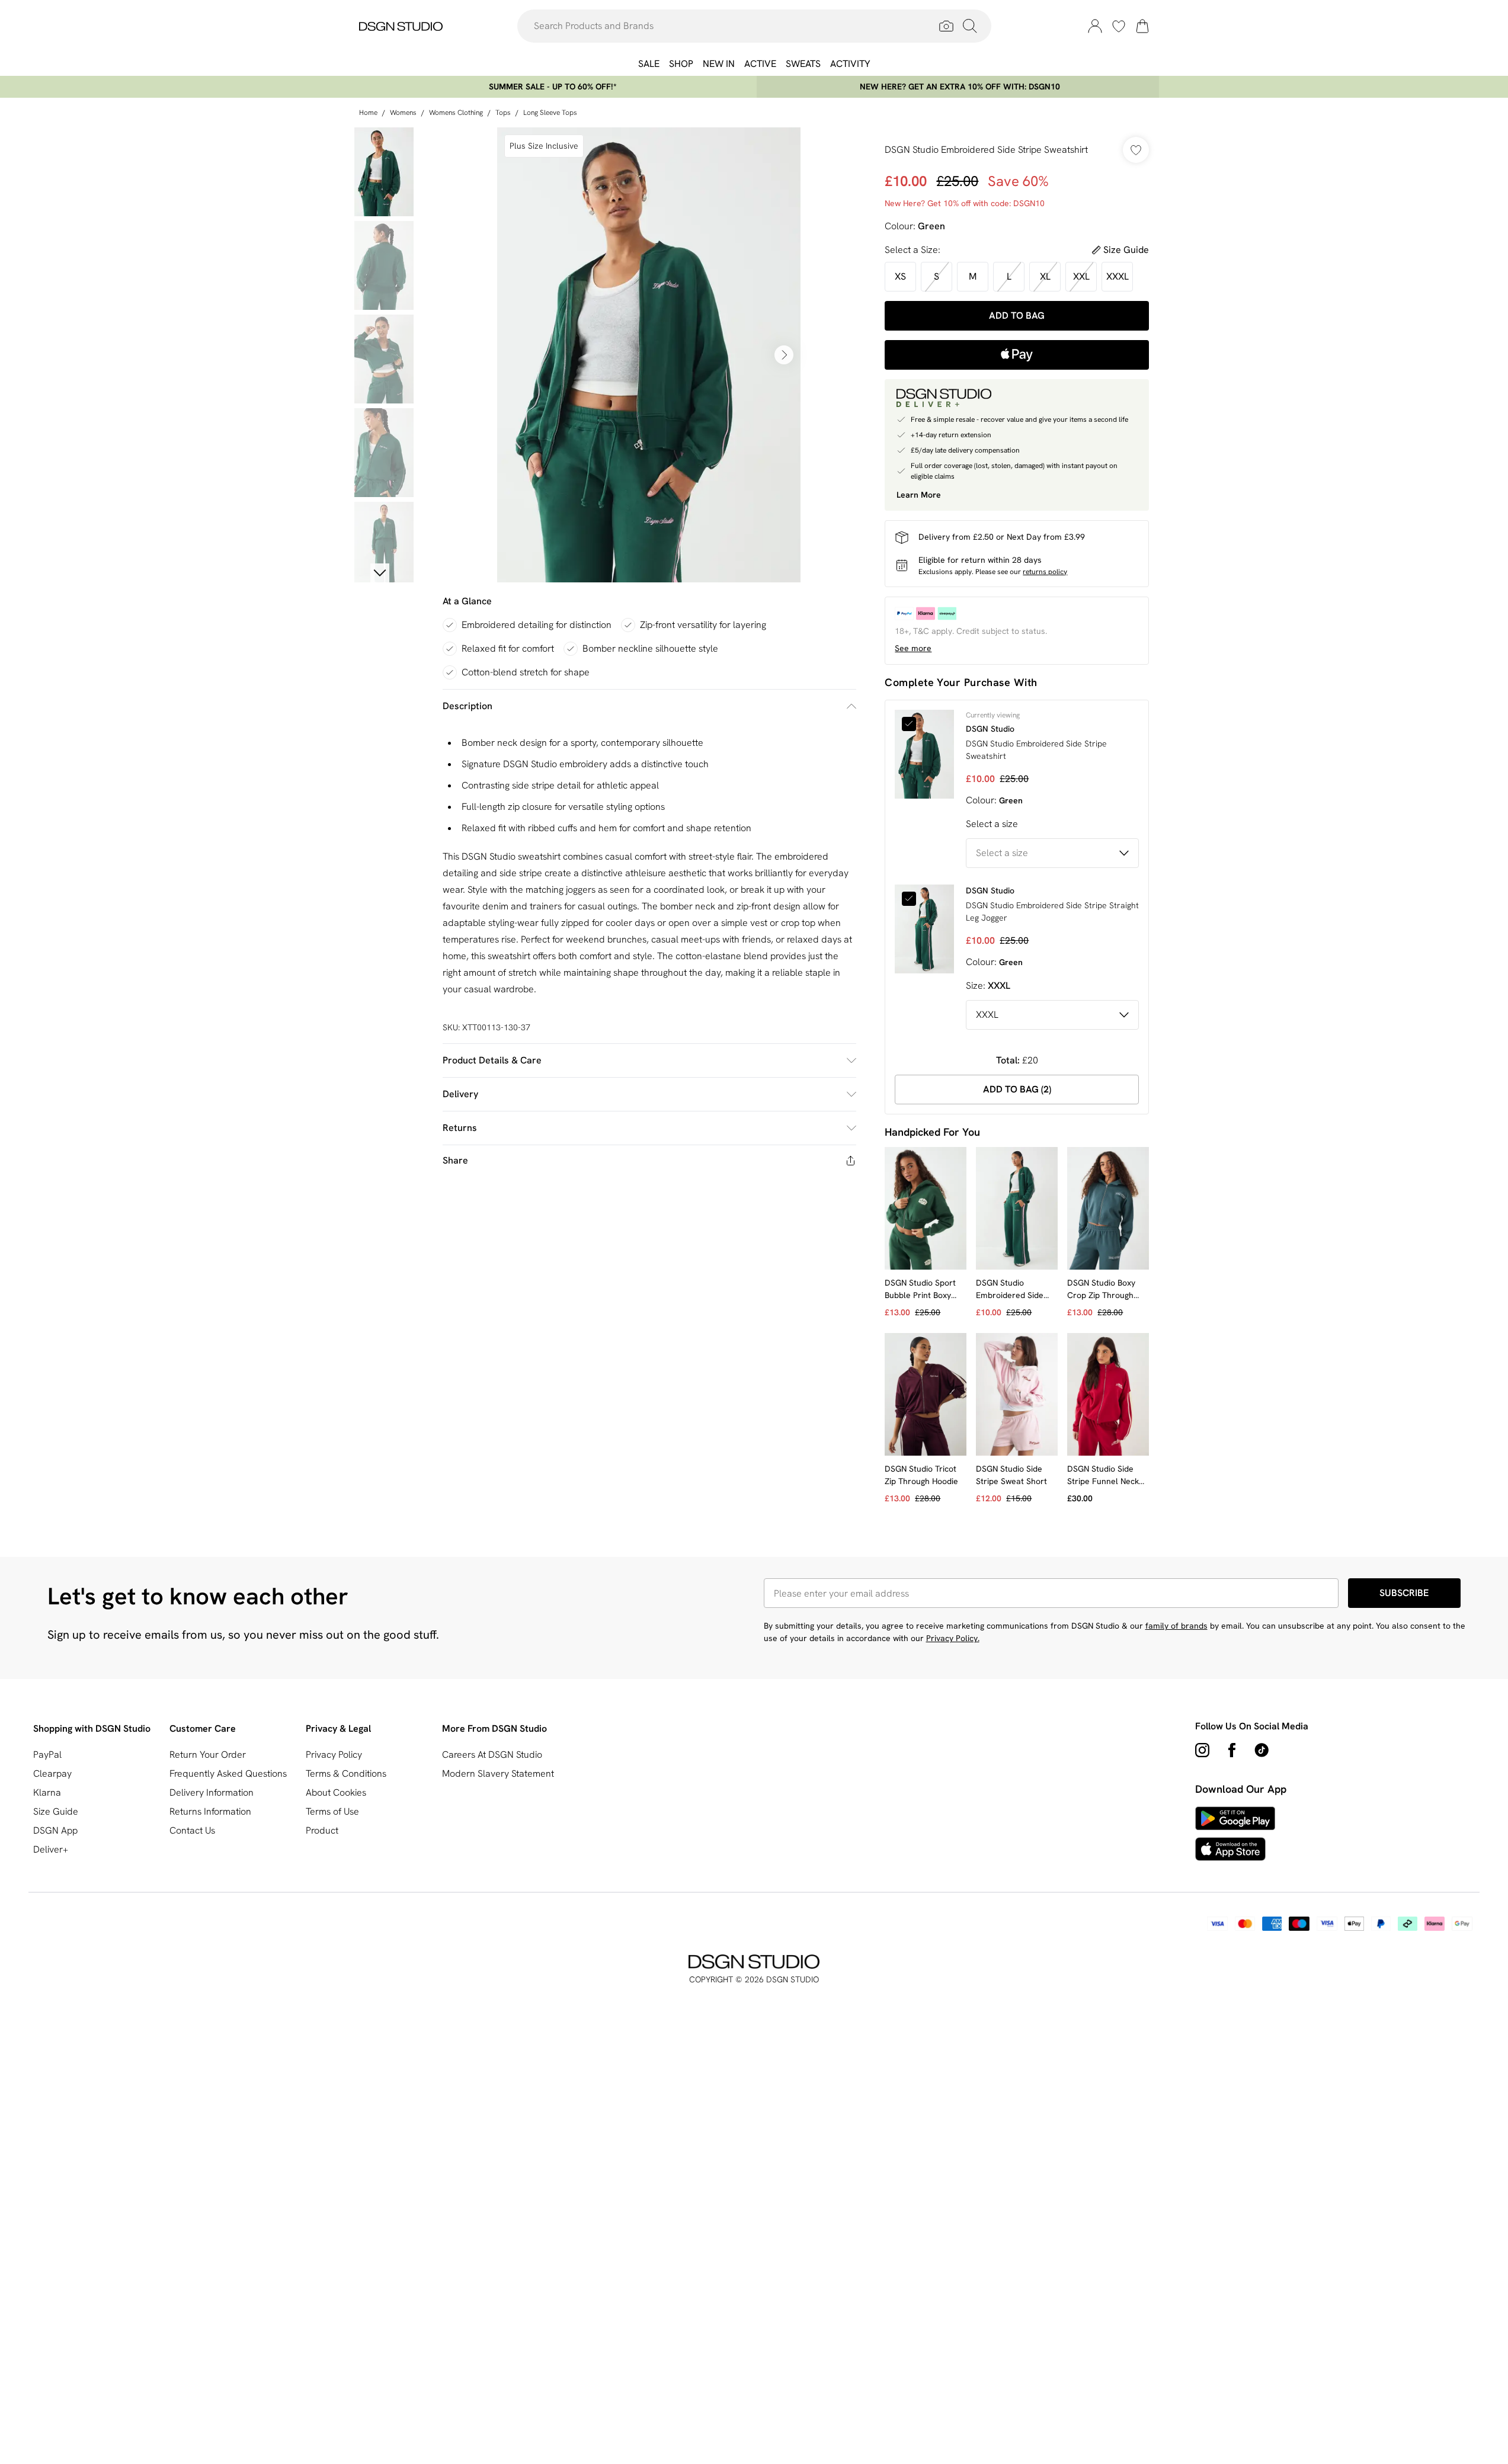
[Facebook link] (1232, 1750)
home (368, 113)
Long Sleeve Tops (550, 113)
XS (900, 276)
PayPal (47, 1755)
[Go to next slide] (784, 355)
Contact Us (192, 1830)
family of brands (1176, 1626)
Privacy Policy (334, 1755)
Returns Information (210, 1811)
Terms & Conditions (346, 1773)
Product (322, 1830)
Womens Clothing (456, 113)
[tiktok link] (1262, 1750)
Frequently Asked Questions (228, 1773)
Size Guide (56, 1811)
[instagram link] (1202, 1750)
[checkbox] (913, 724)
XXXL (1118, 276)
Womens (403, 113)
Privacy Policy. (953, 1638)
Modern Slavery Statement (498, 1773)
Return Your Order (208, 1755)
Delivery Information (212, 1792)
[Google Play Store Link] (1235, 1818)
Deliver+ (51, 1849)
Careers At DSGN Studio (492, 1755)
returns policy (1045, 572)
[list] (649, 355)
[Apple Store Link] (1235, 1849)
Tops (503, 113)
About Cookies (336, 1792)
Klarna (47, 1792)
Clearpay (52, 1773)
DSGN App (55, 1830)
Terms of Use (332, 1811)
